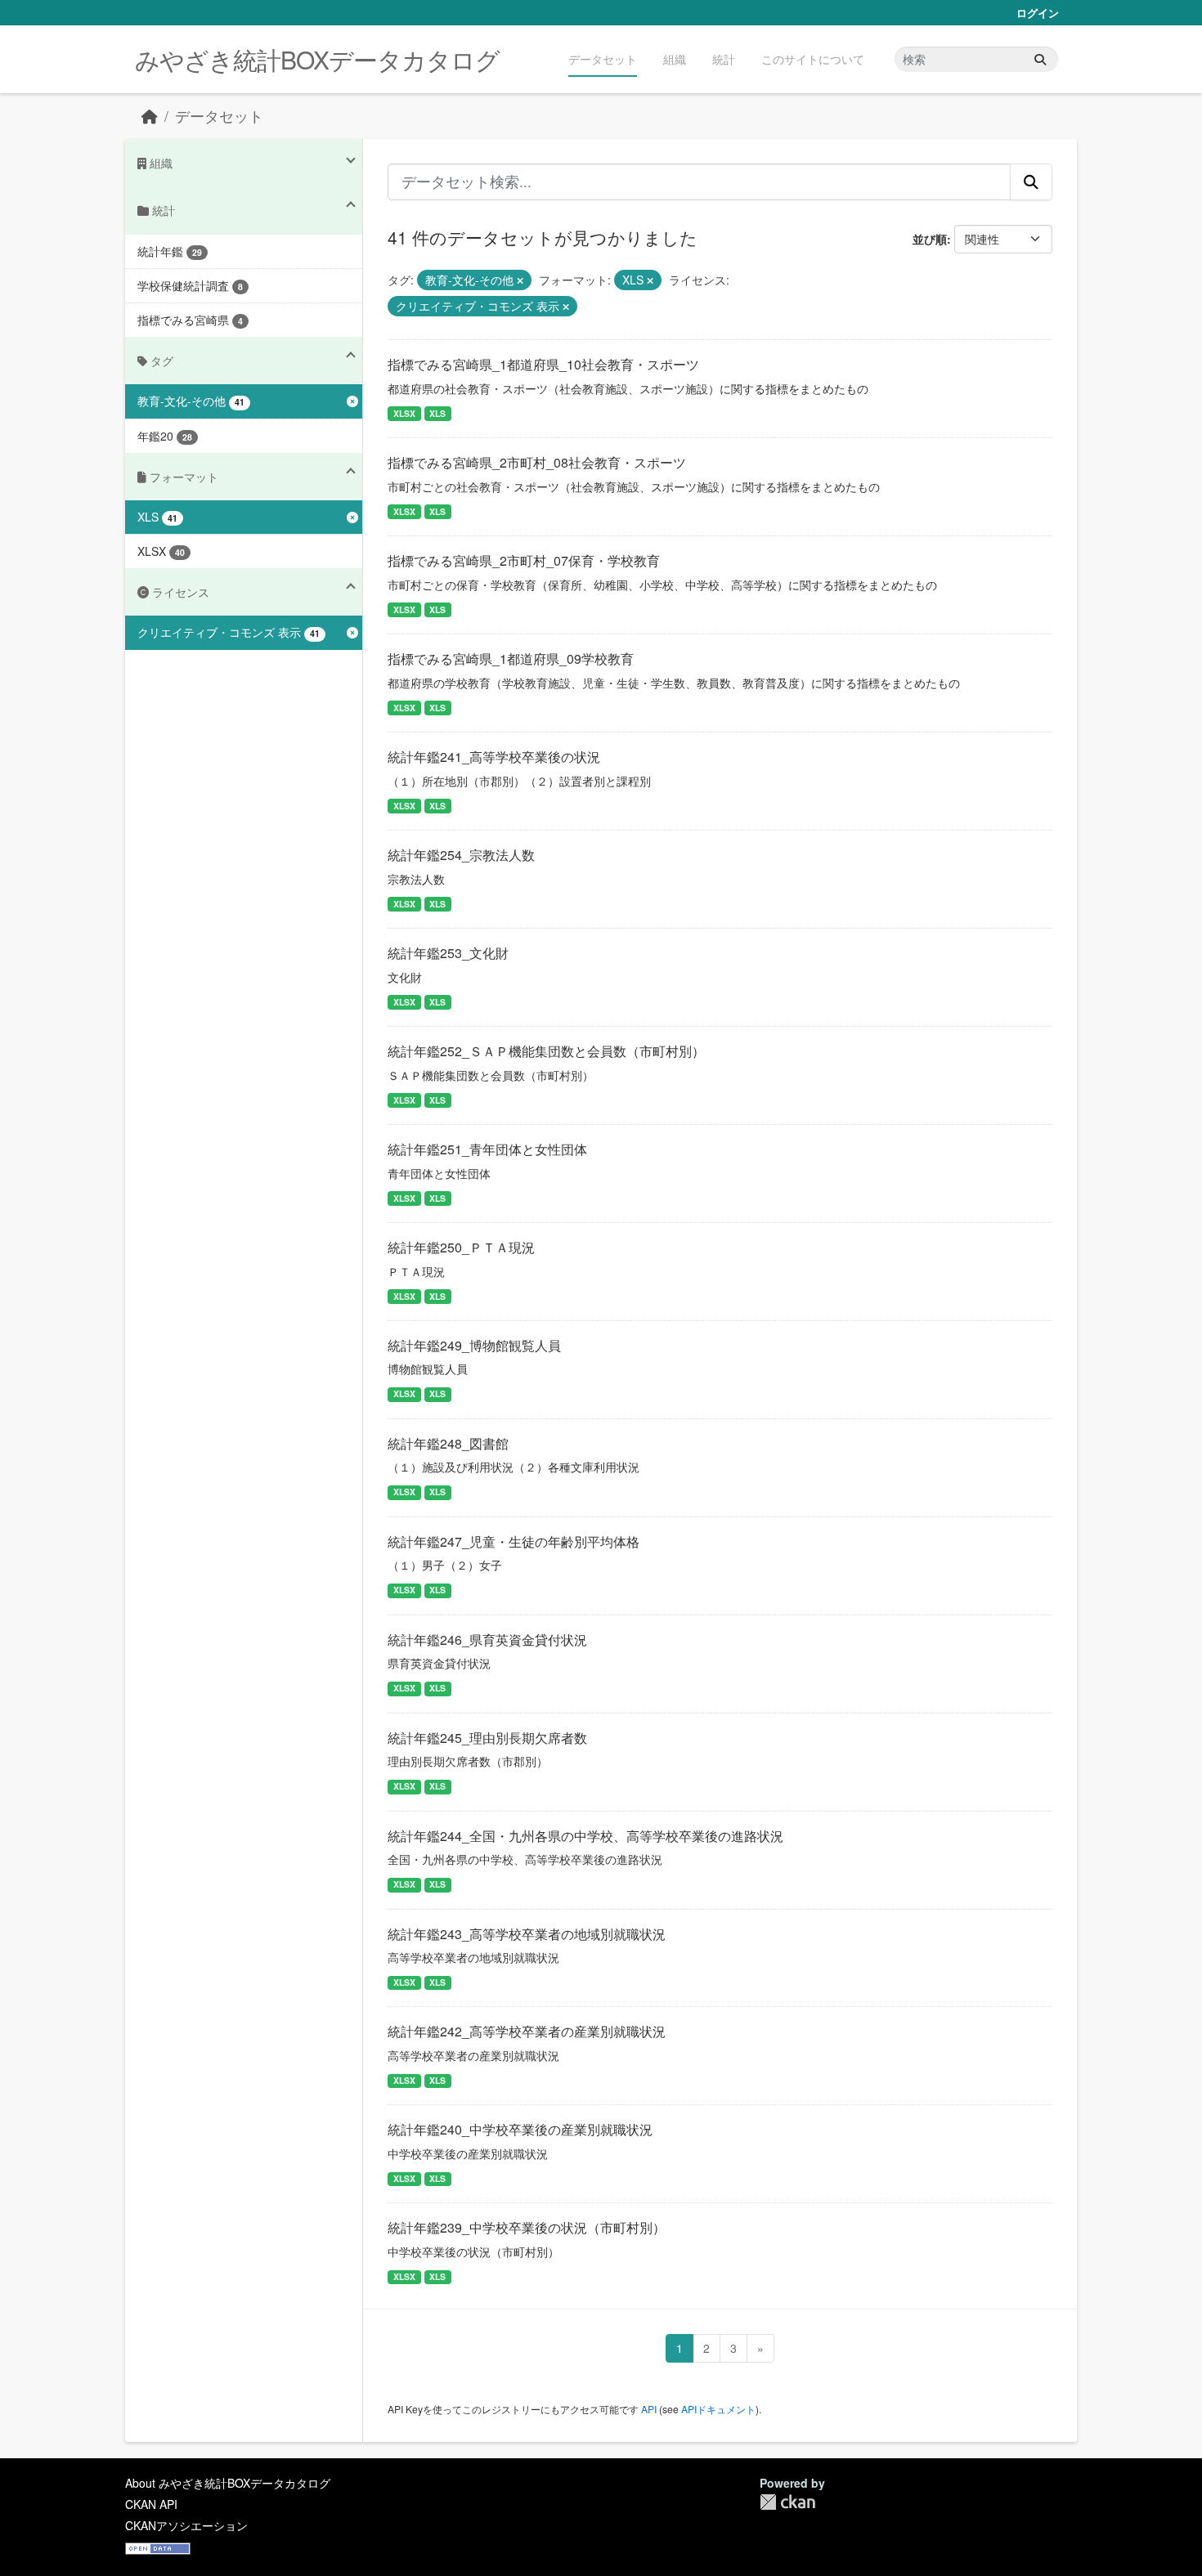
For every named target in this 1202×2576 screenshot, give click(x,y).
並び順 (930, 239)
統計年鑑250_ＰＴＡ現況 (461, 1247)
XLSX (404, 413)
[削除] (520, 280)
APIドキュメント (718, 2409)
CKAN (787, 2502)
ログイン (1038, 13)
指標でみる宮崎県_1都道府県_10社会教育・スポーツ (543, 364)
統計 (724, 59)
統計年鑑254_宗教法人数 (461, 855)
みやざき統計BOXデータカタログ (317, 59)
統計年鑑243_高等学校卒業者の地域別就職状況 (527, 1934)
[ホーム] (150, 116)
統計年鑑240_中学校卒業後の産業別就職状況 (520, 2129)
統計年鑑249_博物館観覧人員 (474, 1345)
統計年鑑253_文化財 (448, 953)
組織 (675, 59)
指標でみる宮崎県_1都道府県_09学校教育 (511, 659)
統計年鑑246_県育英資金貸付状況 (487, 1640)
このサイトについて (813, 59)
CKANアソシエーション (186, 2525)
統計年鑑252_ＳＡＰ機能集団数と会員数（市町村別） (546, 1051)
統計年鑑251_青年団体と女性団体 (487, 1149)
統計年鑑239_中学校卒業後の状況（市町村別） (527, 2227)
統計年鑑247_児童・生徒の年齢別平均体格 (514, 1541)
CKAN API (151, 2504)
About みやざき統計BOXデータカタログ (228, 2483)
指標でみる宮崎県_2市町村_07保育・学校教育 (524, 560)
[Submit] (1040, 59)
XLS (437, 413)
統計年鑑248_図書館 (448, 1443)
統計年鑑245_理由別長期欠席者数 (487, 1738)
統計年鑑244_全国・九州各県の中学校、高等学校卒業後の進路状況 (585, 1836)
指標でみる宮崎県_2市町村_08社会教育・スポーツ (537, 462)
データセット (603, 59)
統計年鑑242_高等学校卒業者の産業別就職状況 (527, 2031)
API (649, 2409)
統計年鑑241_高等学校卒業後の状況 (494, 757)
